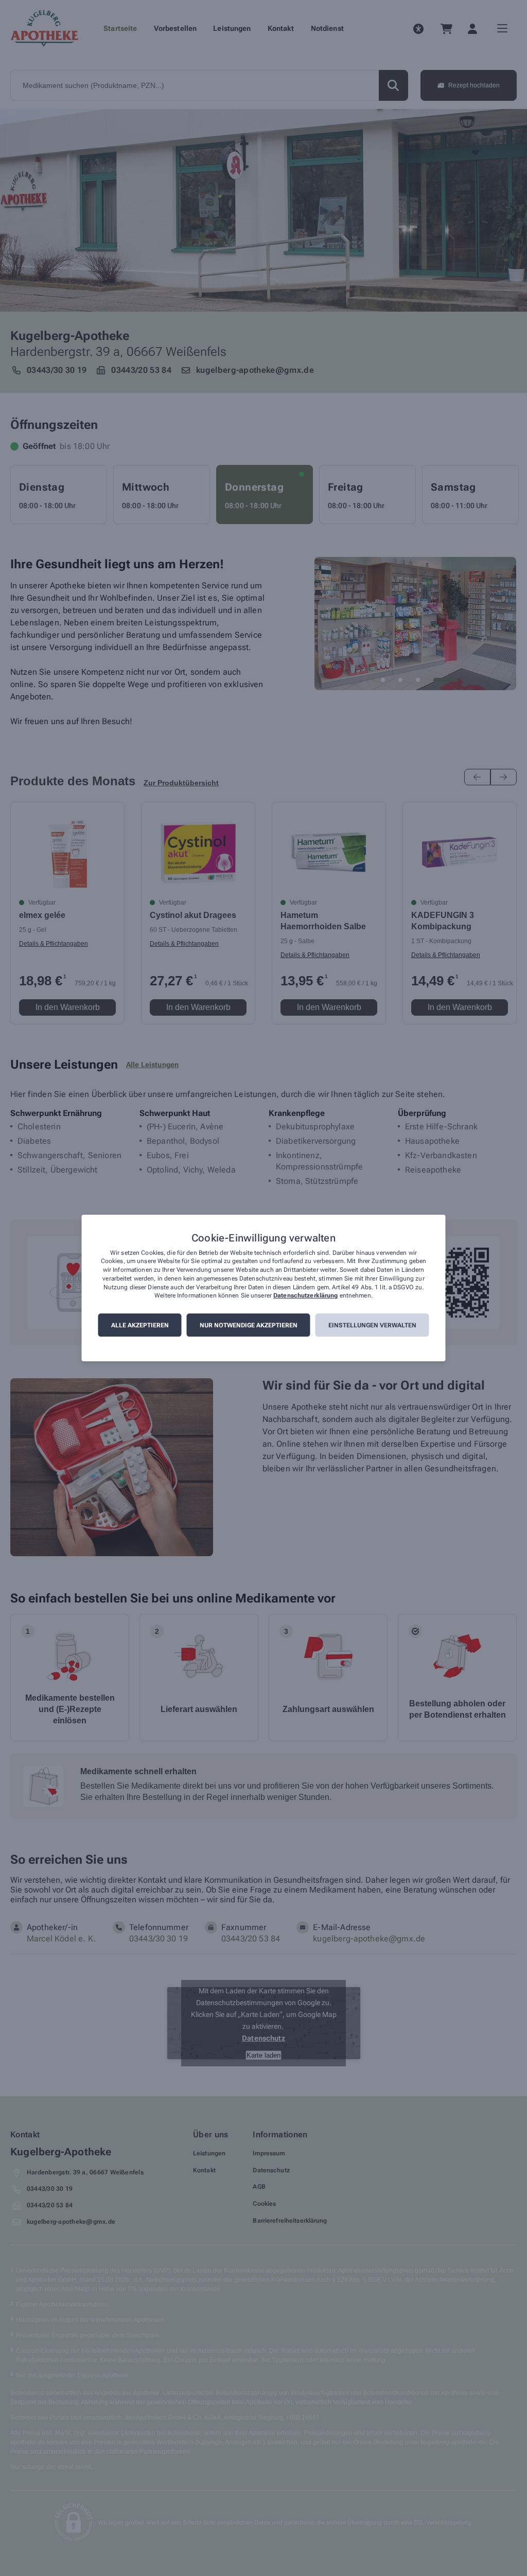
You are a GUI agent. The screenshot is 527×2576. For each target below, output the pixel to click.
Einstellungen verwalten (372, 1325)
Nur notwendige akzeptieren (249, 1325)
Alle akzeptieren (140, 1325)
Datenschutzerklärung (305, 1296)
